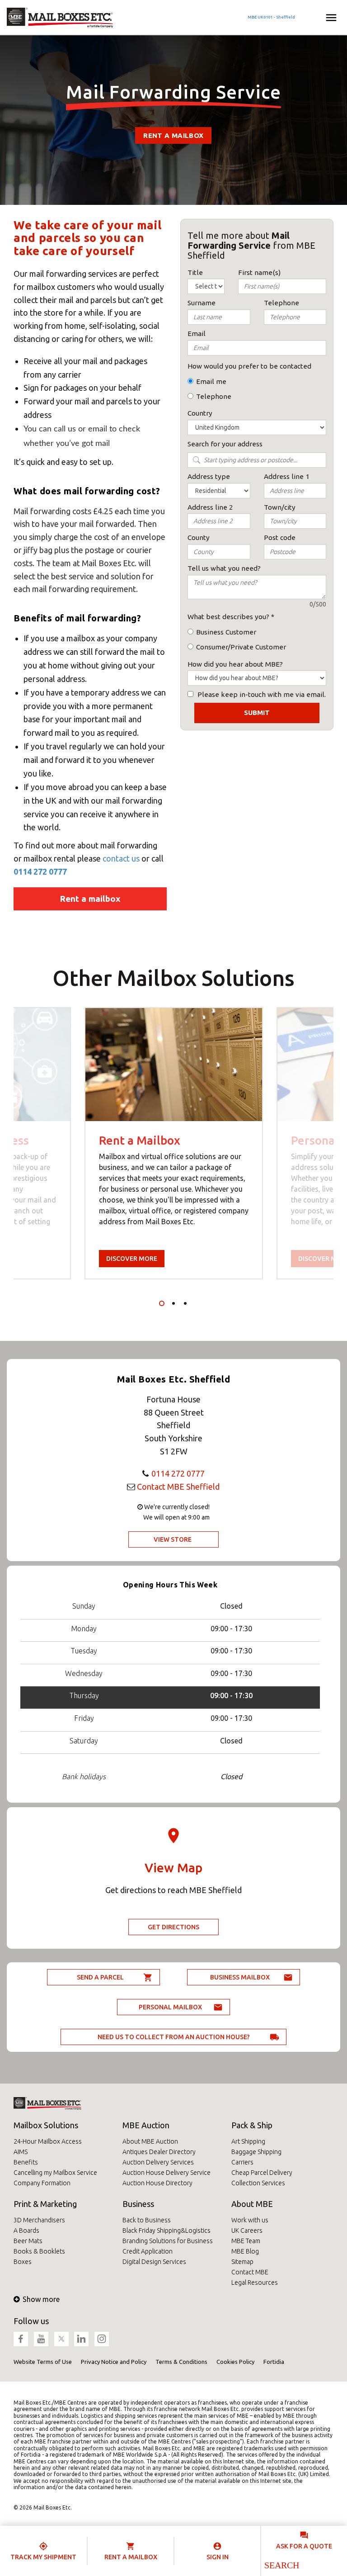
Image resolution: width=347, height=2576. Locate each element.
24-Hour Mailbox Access (48, 2141)
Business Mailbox (240, 1977)
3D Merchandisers (39, 2220)
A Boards (26, 2230)
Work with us (250, 2220)
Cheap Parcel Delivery (262, 2173)
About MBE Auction (150, 2141)
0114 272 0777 (40, 871)
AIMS (21, 2152)
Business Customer (226, 632)
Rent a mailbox (90, 899)
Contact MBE (250, 2272)
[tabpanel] (174, 1143)
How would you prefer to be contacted (249, 366)
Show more (41, 2299)
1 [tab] (162, 1303)
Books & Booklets (39, 2251)
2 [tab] (173, 1303)
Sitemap (242, 2262)
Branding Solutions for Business (168, 2241)
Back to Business (147, 2220)
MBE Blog (245, 2251)
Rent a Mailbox (173, 135)
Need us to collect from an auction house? (174, 2037)
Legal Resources (255, 2282)
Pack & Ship (252, 2125)
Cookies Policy (235, 2362)
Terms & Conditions (181, 2362)
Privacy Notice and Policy (114, 2362)
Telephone (214, 396)
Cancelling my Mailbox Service (55, 2173)
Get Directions (173, 1927)
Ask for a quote (304, 2546)
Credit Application (148, 2251)
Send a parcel (100, 1977)
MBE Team (246, 2241)
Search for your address (225, 444)
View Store (173, 1539)
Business (138, 2204)
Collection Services (258, 2183)
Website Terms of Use (43, 2362)
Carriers (242, 2162)
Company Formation (42, 2183)
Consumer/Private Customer (241, 647)
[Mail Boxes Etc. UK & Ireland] (60, 18)
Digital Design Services (154, 2262)
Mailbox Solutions (46, 2125)
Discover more (132, 1259)
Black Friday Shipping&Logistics (166, 2230)
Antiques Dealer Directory (159, 2152)
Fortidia (274, 2362)
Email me (211, 381)
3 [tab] (185, 1303)
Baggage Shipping (256, 2152)
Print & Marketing (45, 2204)
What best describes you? (228, 617)
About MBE (252, 2204)
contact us (122, 858)
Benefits (26, 2162)
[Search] (281, 2565)
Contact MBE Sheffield (178, 1487)
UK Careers (247, 2230)
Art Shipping (248, 2141)
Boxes (23, 2262)
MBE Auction (146, 2125)
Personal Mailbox (170, 2007)
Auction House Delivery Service (166, 2173)
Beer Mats (28, 2241)
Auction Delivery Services (158, 2162)
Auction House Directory (157, 2183)
